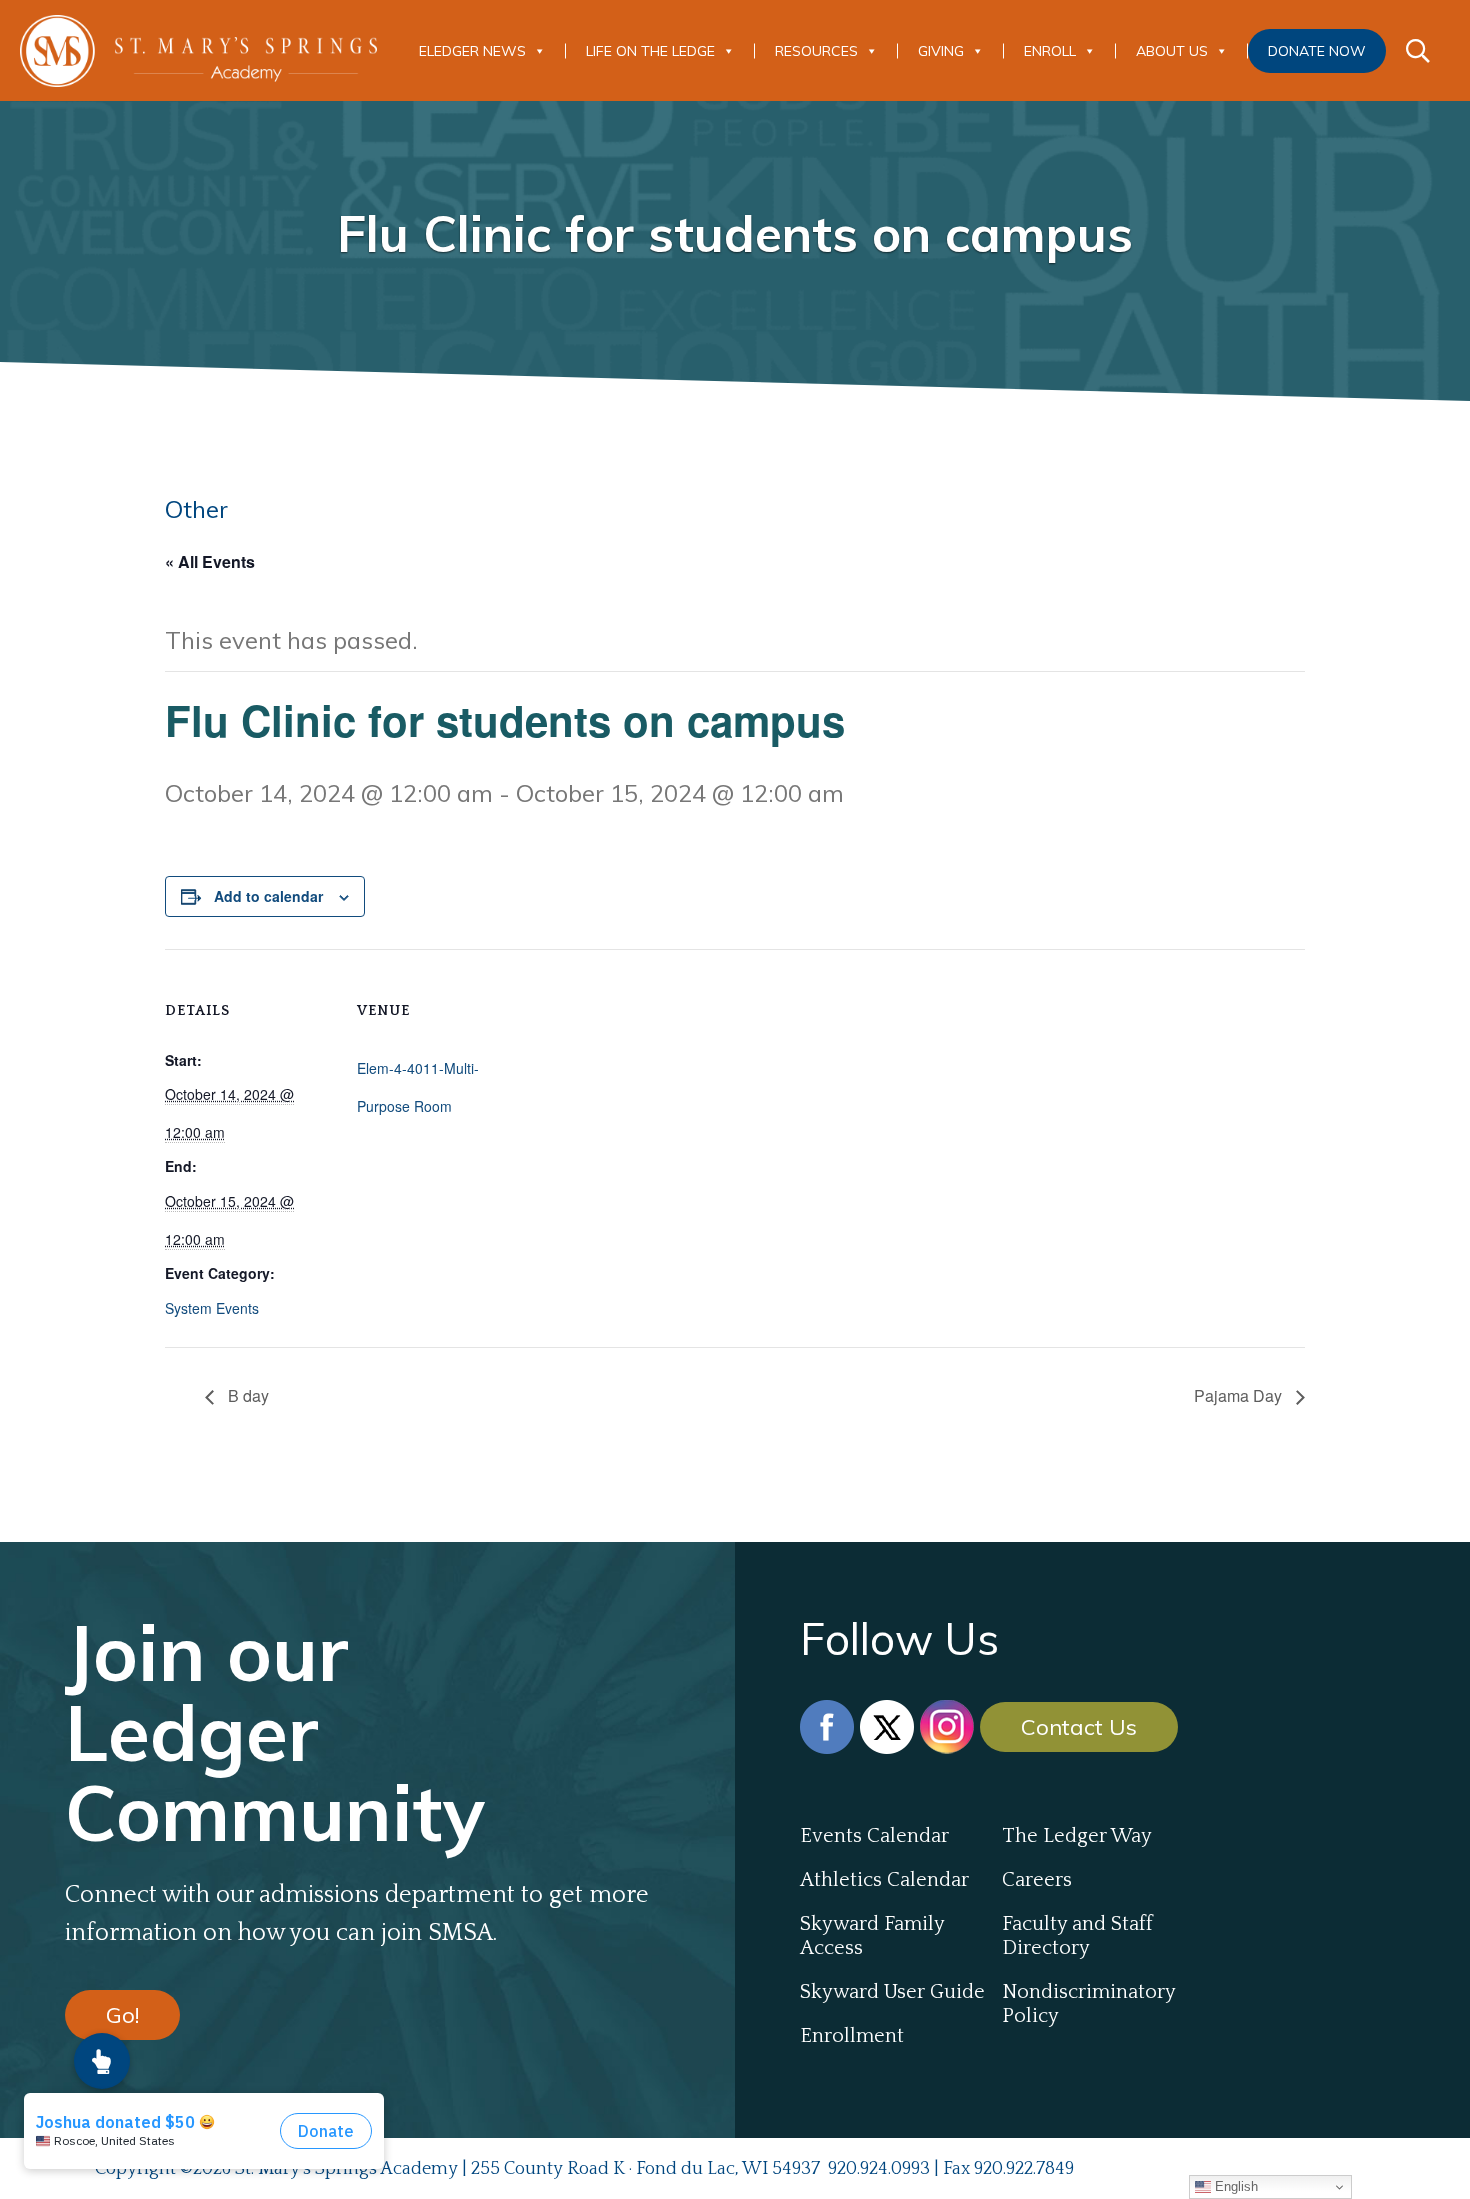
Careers (1037, 1880)
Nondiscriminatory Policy (1088, 2004)
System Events (212, 1308)
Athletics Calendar (884, 1880)
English (1234, 2186)
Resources (816, 51)
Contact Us (1079, 1727)
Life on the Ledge (650, 51)
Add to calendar (268, 896)
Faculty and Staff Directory (1077, 1936)
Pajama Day (1240, 1395)
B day (246, 1395)
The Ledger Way (1077, 1836)
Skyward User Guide (892, 1992)
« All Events (210, 561)
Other (196, 509)
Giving (941, 51)
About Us (1172, 51)
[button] (102, 2061)
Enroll (1050, 51)
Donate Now (1317, 51)
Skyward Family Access (872, 1936)
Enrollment (852, 2036)
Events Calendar (874, 1836)
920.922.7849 (1024, 2169)
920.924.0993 (879, 2169)
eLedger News (472, 51)
